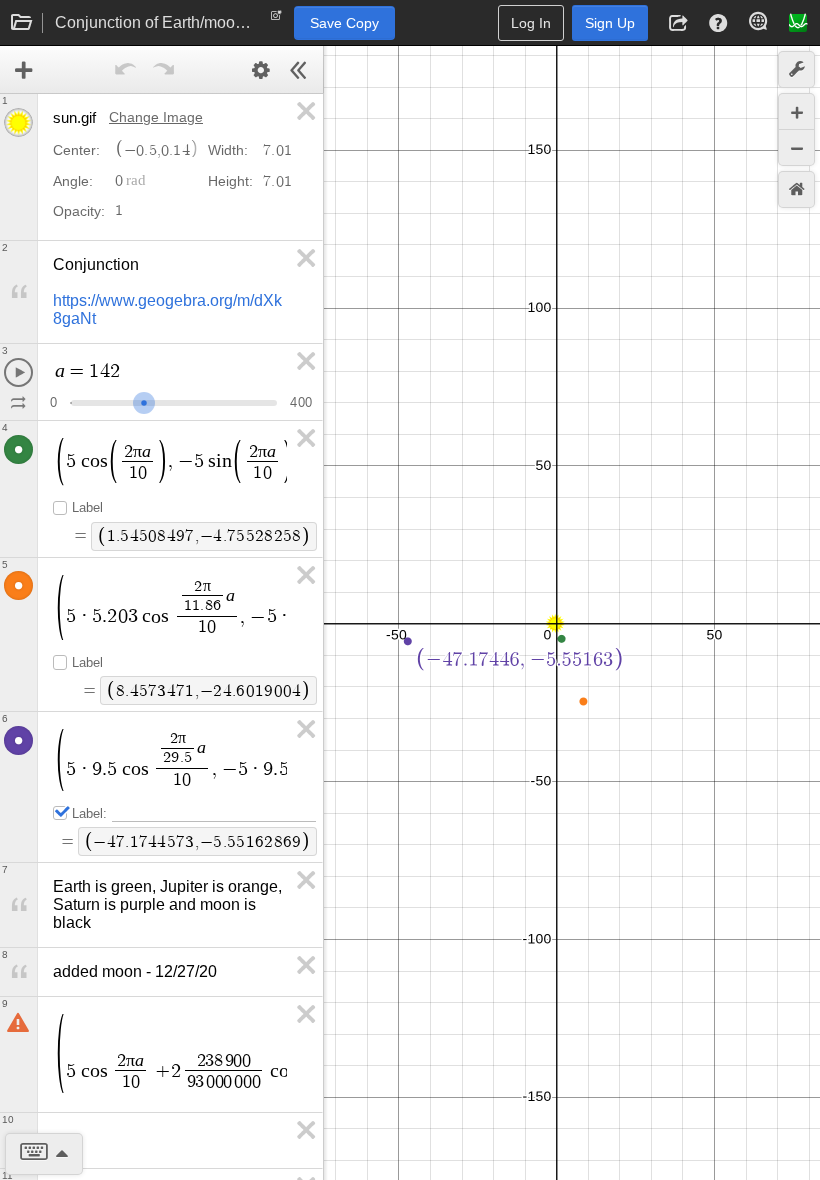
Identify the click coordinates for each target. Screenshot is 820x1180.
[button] (678, 23)
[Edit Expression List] (261, 70)
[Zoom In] (796, 111)
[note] (276, 20)
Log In (531, 23)
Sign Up (610, 23)
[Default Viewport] (796, 189)
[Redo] (164, 70)
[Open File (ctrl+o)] (22, 23)
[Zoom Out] (796, 147)
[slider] (144, 400)
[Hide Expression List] (299, 70)
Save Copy (344, 23)
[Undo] (126, 70)
